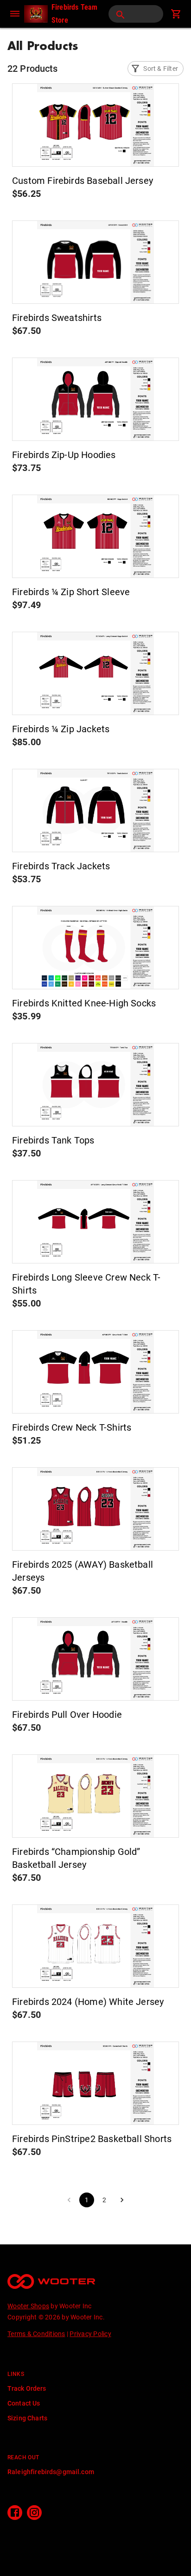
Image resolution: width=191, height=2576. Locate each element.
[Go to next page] (122, 2200)
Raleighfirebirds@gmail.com (51, 2472)
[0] (176, 14)
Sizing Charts (27, 2418)
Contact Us (24, 2403)
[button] (156, 69)
